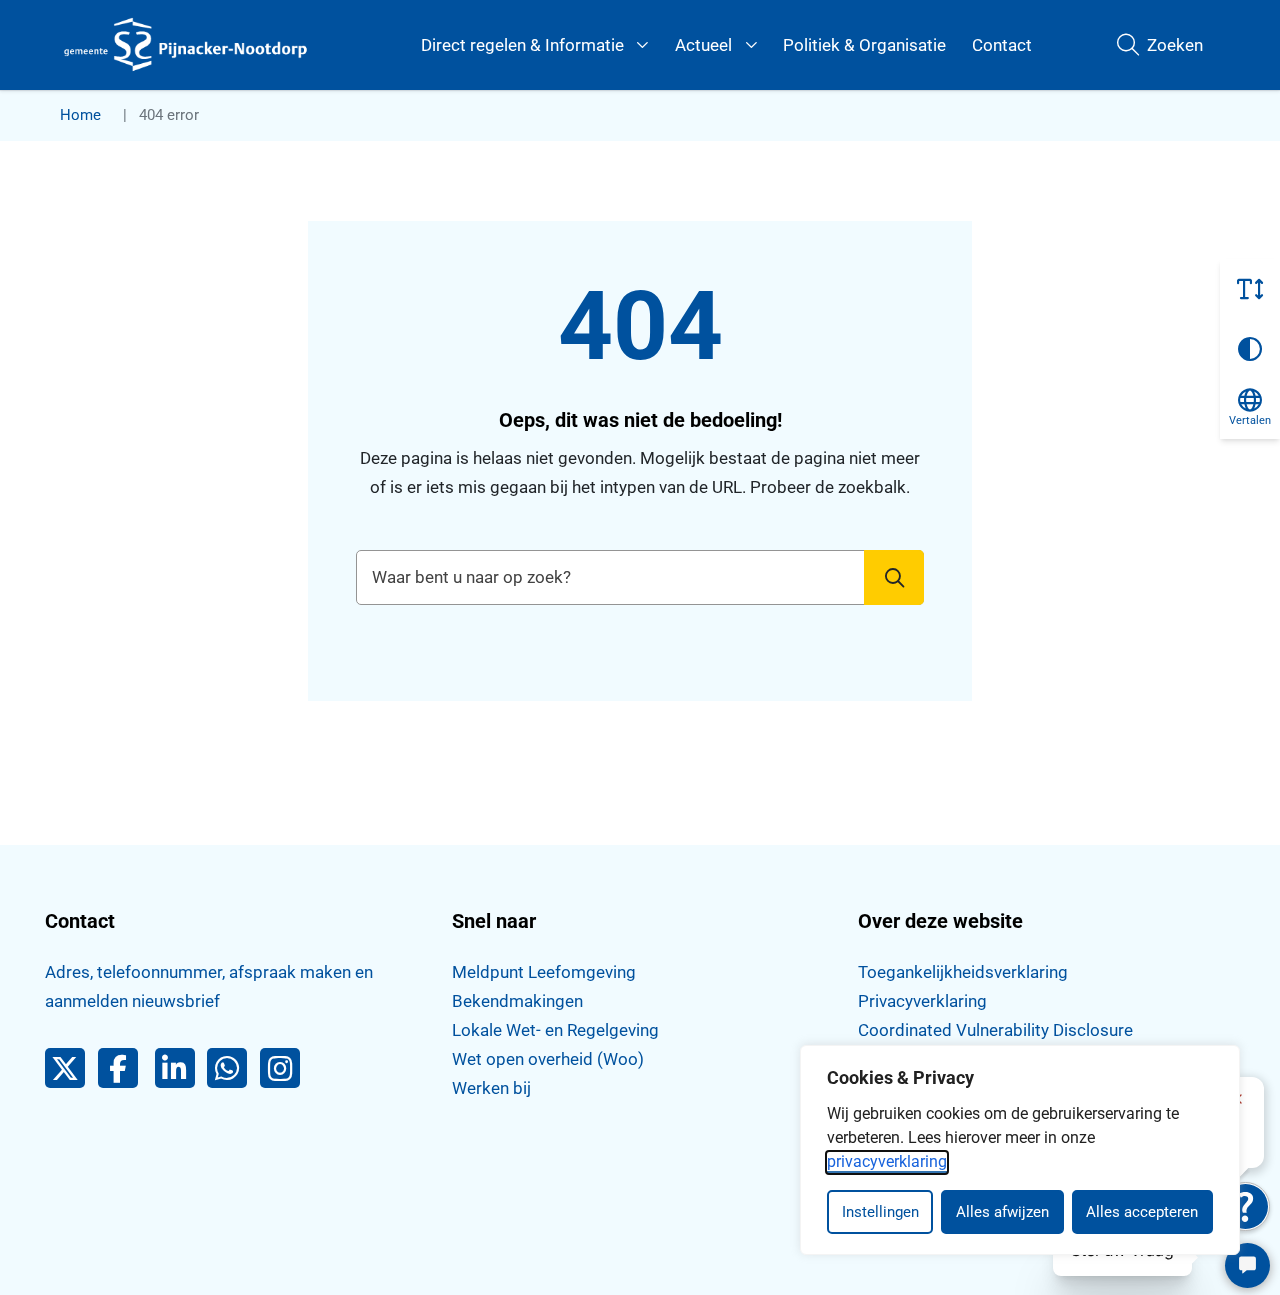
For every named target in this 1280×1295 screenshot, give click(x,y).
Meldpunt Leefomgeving (544, 972)
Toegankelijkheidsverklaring (963, 972)
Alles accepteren (1142, 1212)
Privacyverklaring (922, 1001)
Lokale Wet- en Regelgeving (555, 1030)
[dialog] (1020, 1150)
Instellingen (880, 1212)
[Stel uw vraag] (1247, 1265)
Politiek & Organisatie (864, 45)
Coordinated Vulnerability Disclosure (995, 1030)
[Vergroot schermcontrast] (1250, 349)
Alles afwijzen (1002, 1212)
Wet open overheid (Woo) (548, 1059)
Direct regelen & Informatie (522, 45)
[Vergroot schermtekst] (1250, 289)
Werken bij (491, 1088)
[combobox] (640, 577)
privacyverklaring (887, 1161)
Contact (1002, 45)
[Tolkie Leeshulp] (1245, 1206)
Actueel (703, 45)
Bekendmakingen (517, 1001)
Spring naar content (56, 74)
